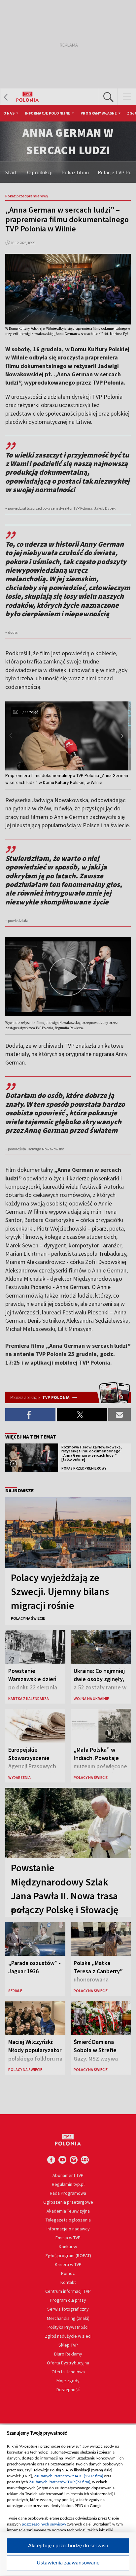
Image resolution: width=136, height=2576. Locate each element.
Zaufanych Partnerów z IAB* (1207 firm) (68, 2476)
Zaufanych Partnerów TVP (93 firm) (60, 2482)
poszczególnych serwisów (44, 2524)
